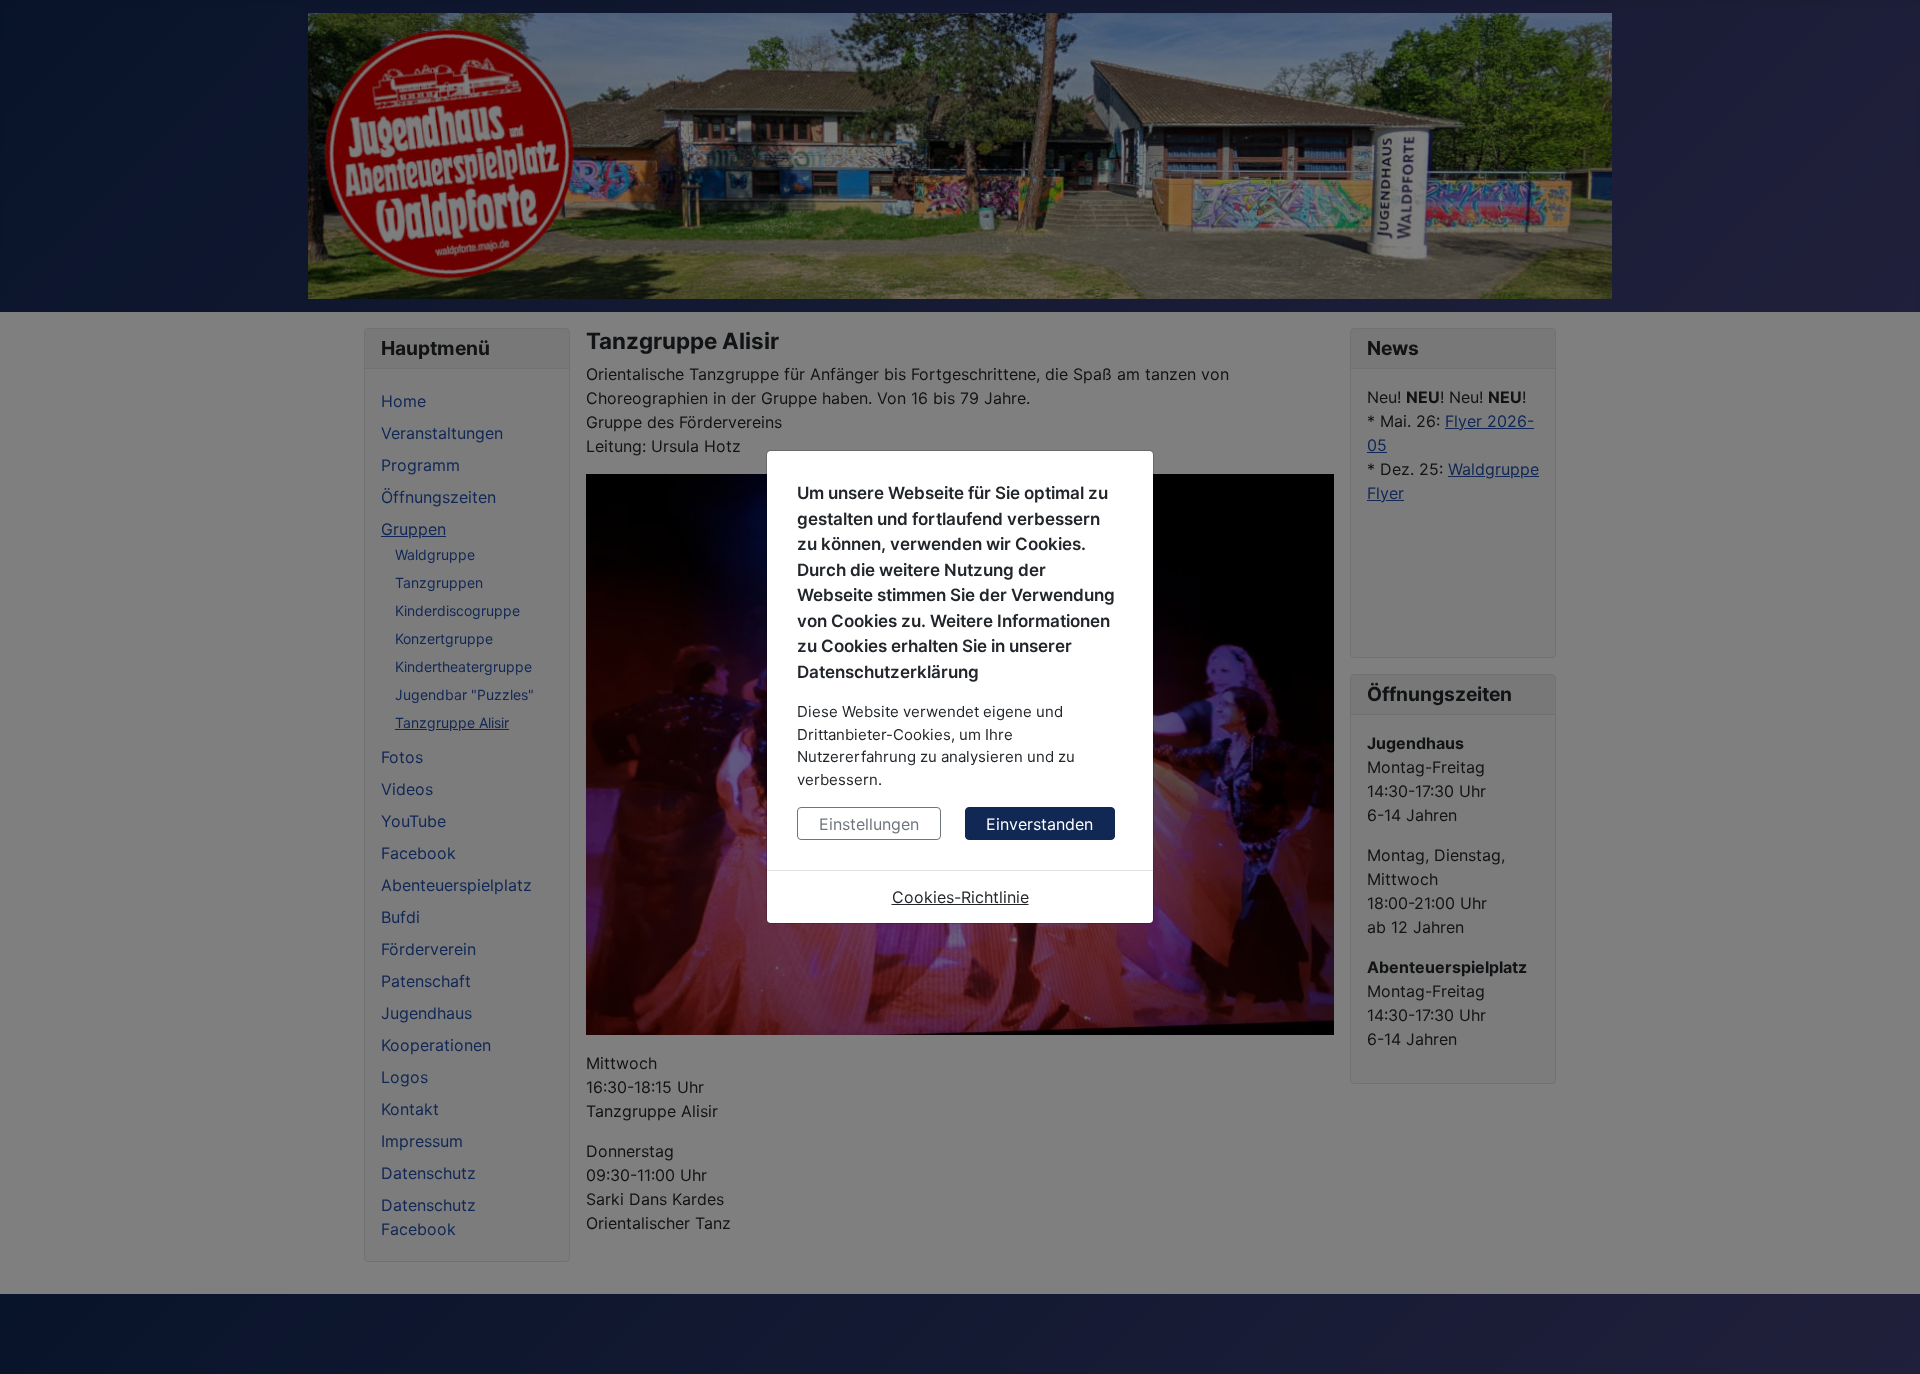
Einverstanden (1039, 824)
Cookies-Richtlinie (960, 897)
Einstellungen (869, 824)
